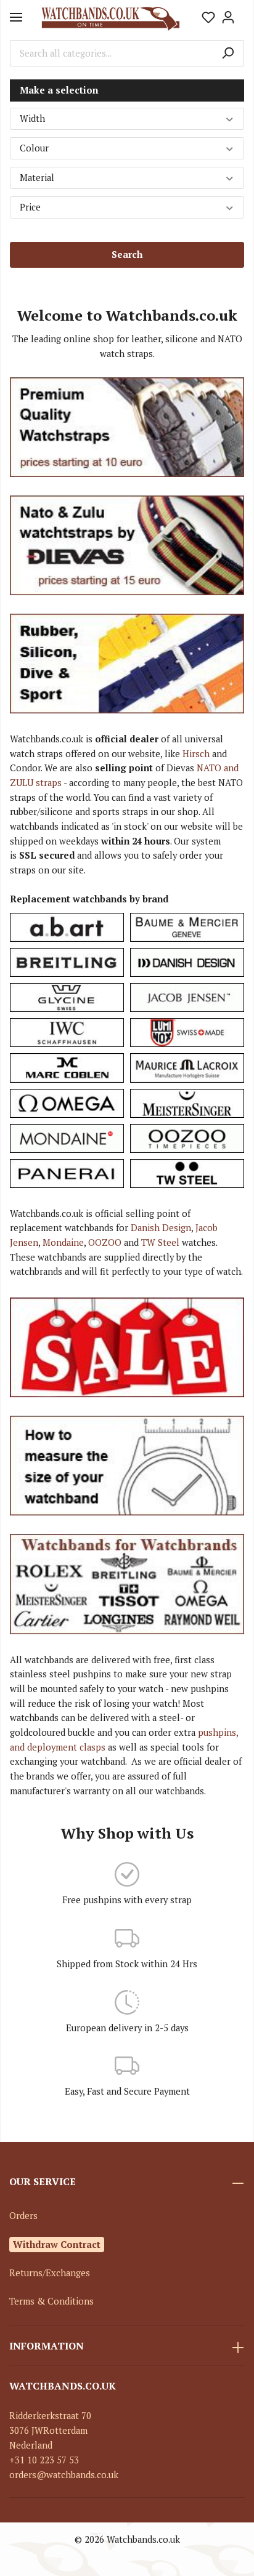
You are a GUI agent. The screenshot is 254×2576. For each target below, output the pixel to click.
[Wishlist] (208, 17)
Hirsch (196, 754)
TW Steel (160, 1242)
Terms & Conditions (51, 2301)
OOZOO (105, 1242)
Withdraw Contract (57, 2244)
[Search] (228, 54)
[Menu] (16, 17)
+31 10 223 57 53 (44, 2460)
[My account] (228, 17)
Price (30, 207)
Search (127, 255)
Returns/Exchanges (50, 2273)
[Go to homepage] (110, 18)
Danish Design (161, 1228)
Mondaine (63, 1242)
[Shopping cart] (241, 14)
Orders (23, 2216)
